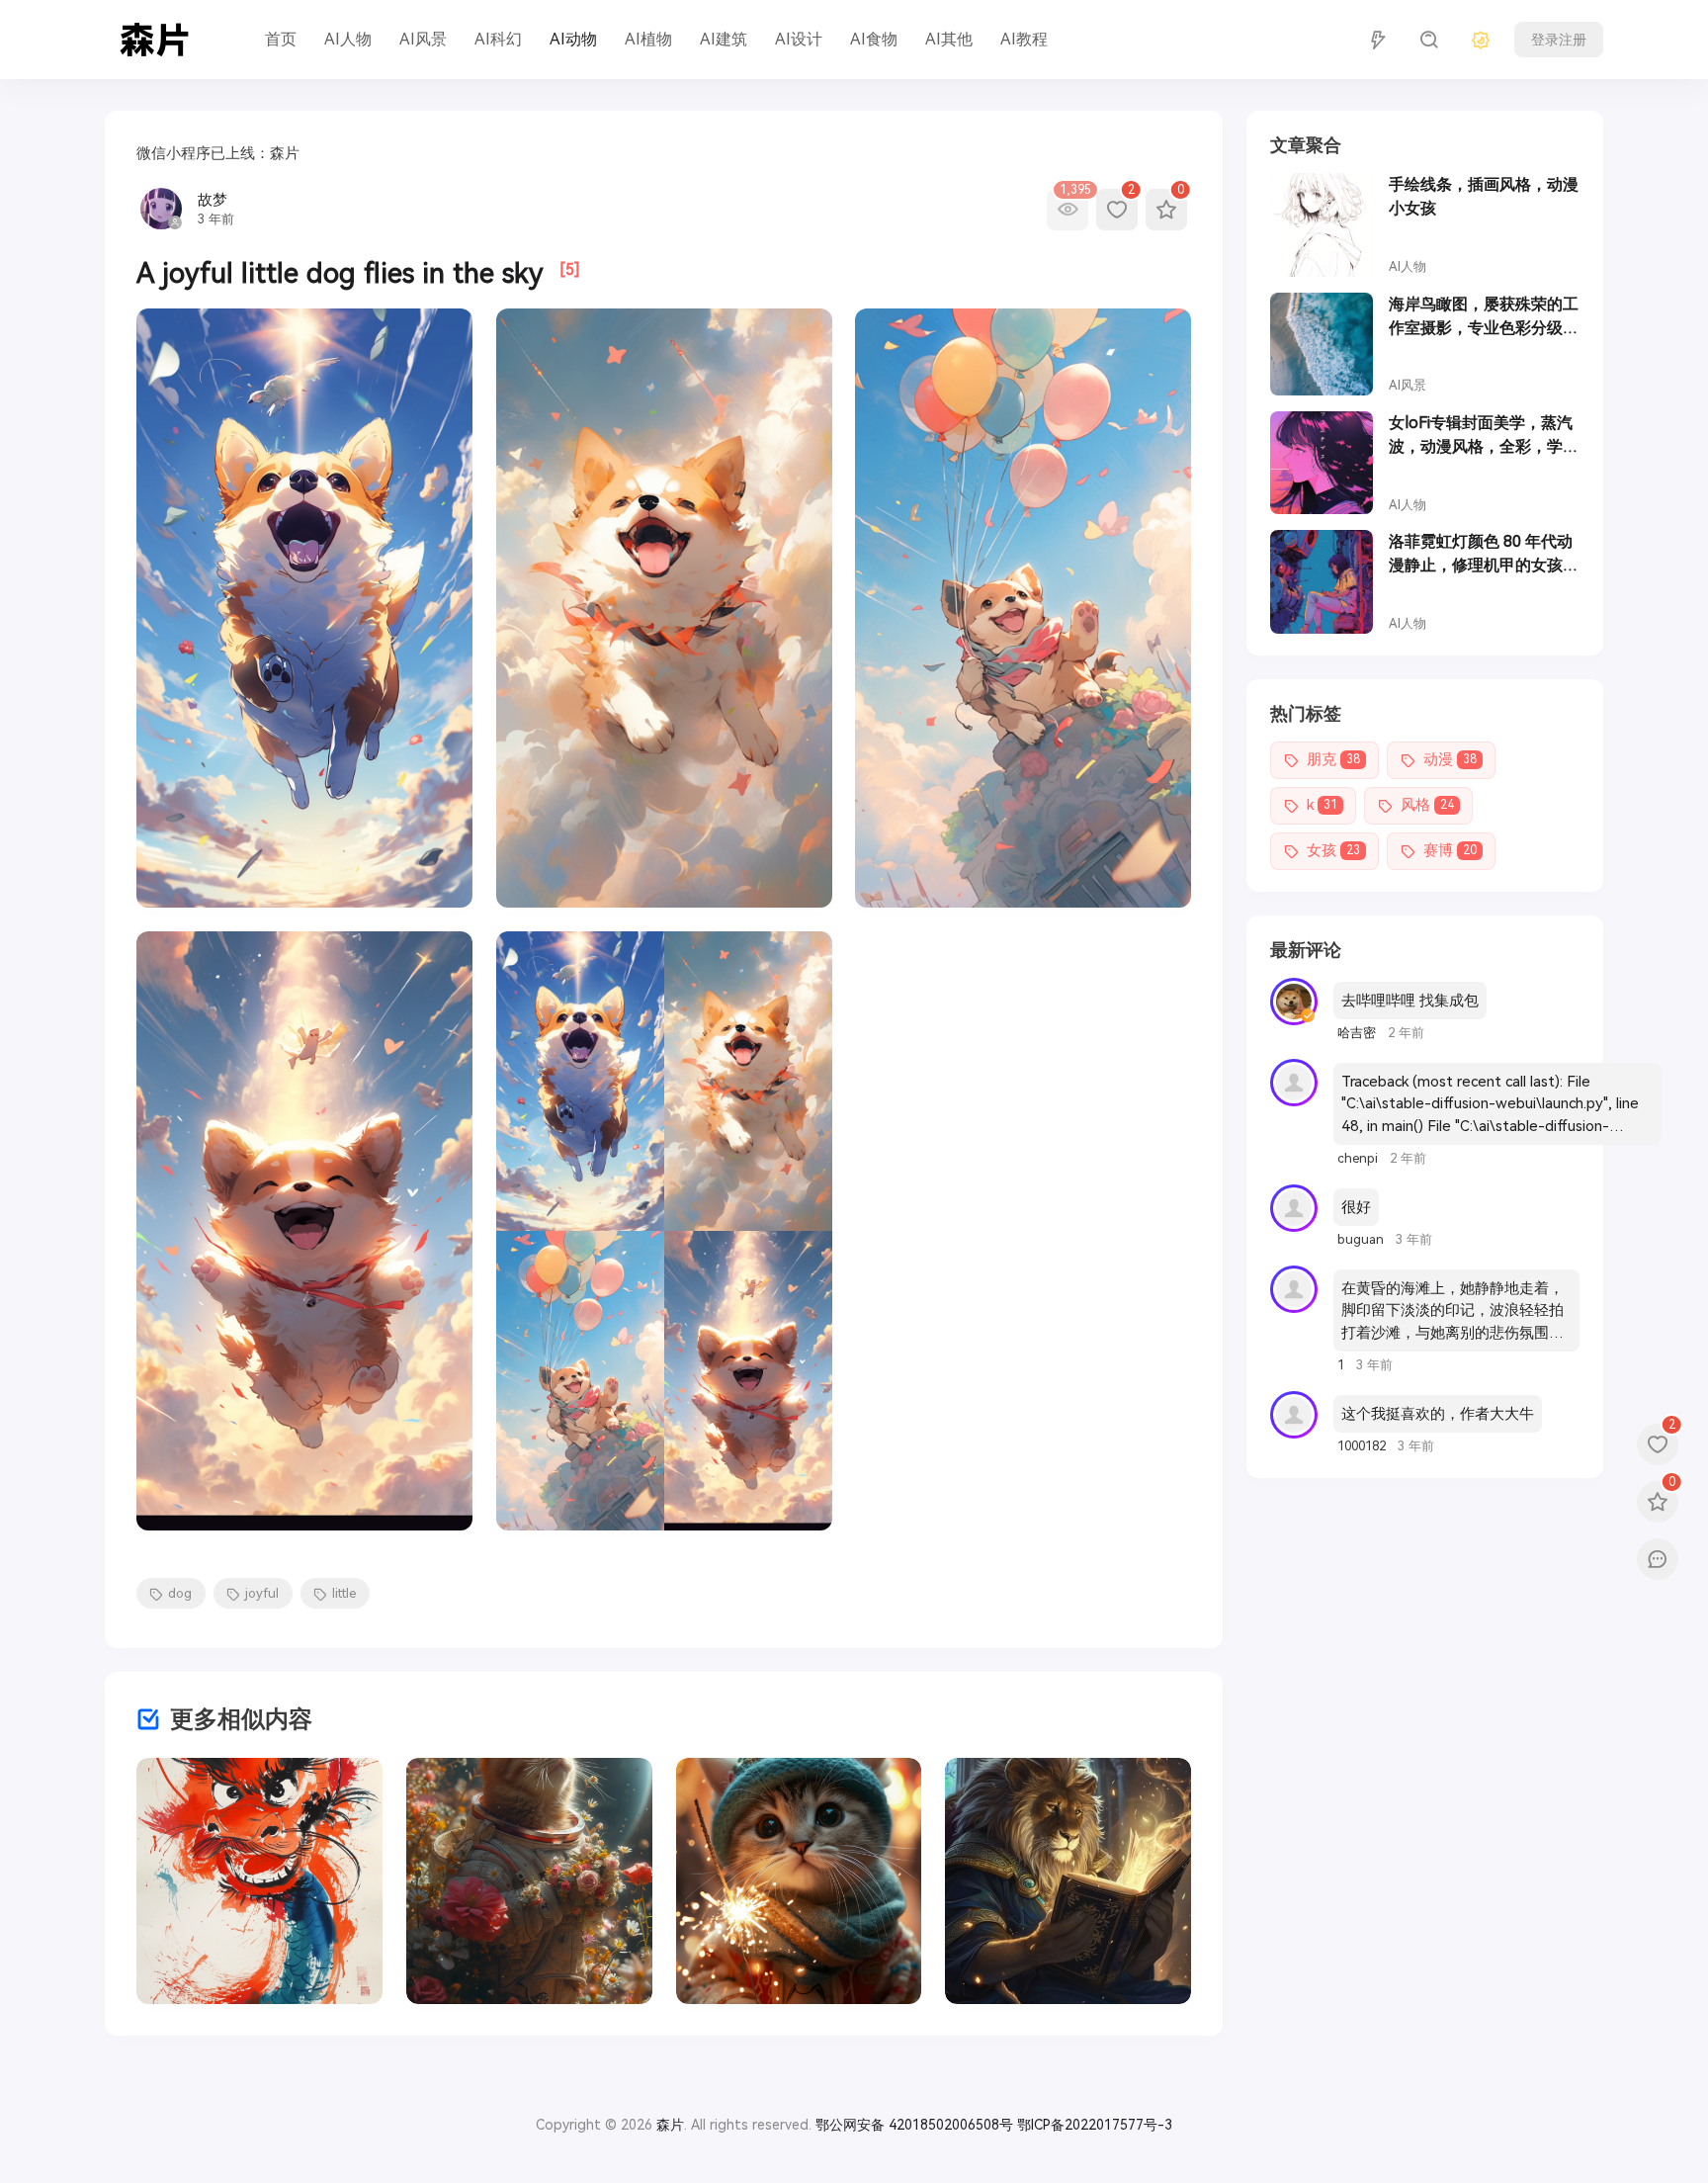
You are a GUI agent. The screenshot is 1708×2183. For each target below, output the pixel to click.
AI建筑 (724, 39)
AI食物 (874, 39)
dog (180, 1593)
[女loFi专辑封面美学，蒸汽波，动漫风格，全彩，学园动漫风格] (1322, 463)
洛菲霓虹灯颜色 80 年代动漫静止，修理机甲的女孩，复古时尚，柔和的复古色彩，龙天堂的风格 (1484, 555)
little (344, 1593)
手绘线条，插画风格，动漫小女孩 (1484, 196)
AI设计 (799, 39)
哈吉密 (1359, 1033)
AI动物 (573, 39)
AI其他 (949, 39)
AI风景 (423, 39)
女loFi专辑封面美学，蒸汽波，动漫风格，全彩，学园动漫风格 (1484, 436)
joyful (262, 1593)
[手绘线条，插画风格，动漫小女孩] (1322, 224)
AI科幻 (498, 39)
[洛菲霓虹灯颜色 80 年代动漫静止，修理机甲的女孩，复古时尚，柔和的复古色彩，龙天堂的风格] (1322, 581)
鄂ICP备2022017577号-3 (1095, 2125)
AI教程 (1024, 39)
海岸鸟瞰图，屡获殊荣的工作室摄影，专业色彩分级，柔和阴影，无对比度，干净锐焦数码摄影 (1484, 317)
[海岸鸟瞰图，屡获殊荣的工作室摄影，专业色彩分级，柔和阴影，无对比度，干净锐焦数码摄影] (1322, 344)
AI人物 (348, 39)
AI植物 (648, 39)
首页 (281, 39)
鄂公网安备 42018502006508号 (914, 2125)
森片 (670, 2125)
